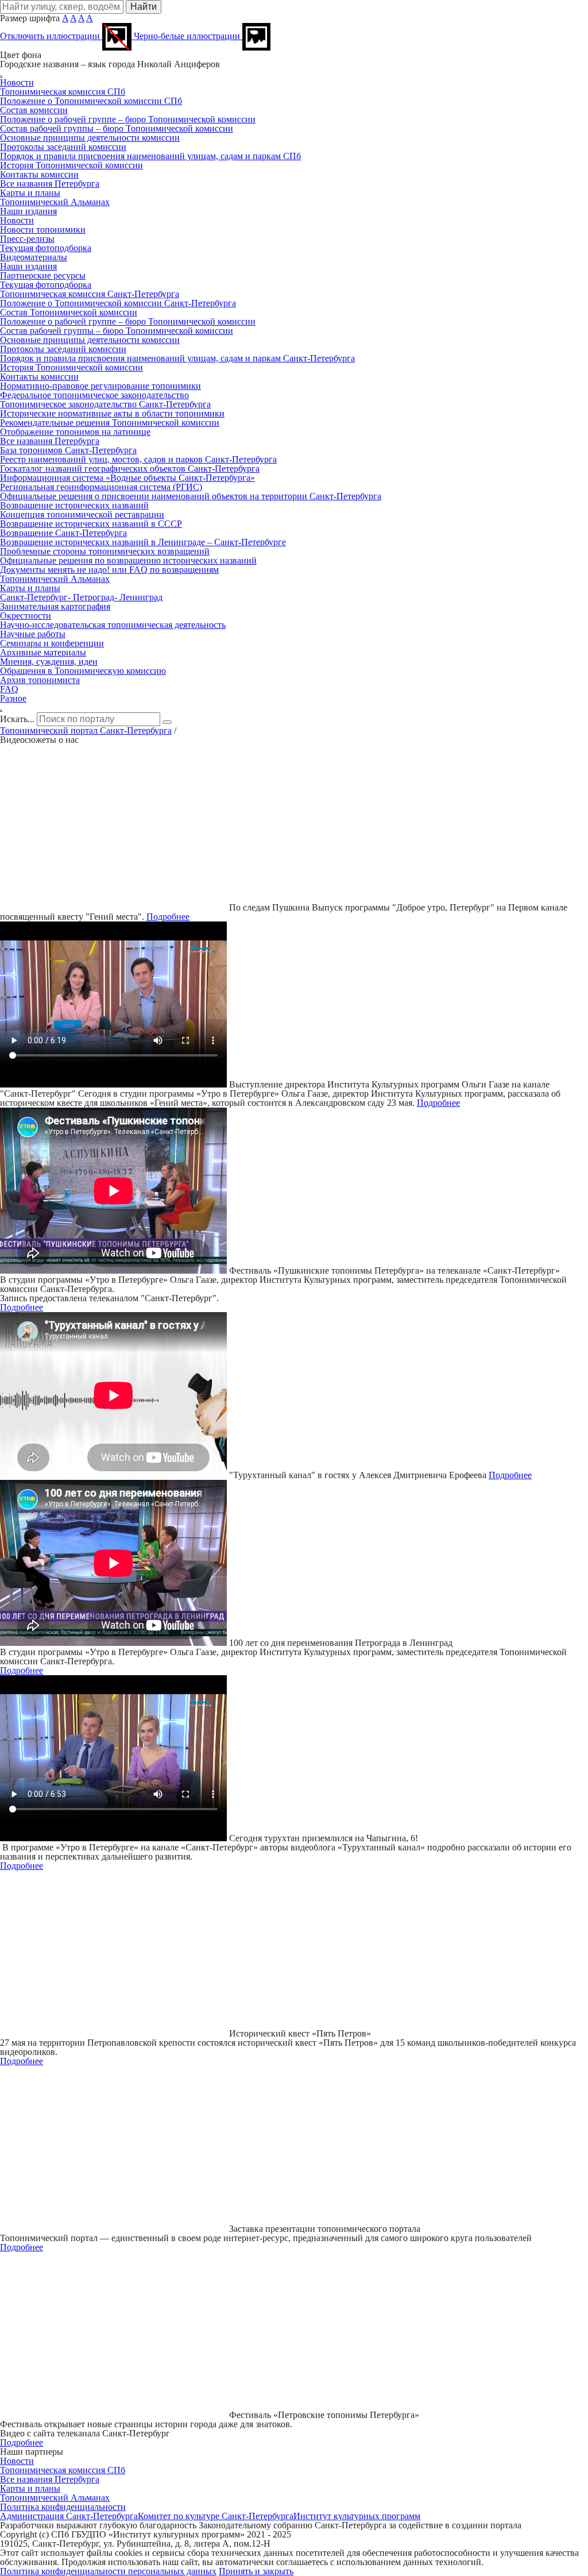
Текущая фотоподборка (46, 248)
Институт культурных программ (357, 2516)
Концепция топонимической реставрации (82, 514)
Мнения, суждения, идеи (49, 662)
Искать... (17, 719)
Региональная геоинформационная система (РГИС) (101, 487)
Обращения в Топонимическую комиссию (83, 671)
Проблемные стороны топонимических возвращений (105, 551)
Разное (13, 698)
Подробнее (168, 917)
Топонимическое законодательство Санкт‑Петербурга (105, 404)
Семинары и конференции (52, 643)
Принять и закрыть (256, 2571)
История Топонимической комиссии (71, 165)
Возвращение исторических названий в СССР (91, 524)
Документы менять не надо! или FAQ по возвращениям (109, 570)
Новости (17, 82)
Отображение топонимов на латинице (75, 432)
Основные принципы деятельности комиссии (90, 138)
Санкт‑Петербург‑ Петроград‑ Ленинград (81, 597)
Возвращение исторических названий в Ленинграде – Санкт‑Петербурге (143, 542)
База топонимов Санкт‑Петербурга (68, 450)
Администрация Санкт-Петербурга (69, 2516)
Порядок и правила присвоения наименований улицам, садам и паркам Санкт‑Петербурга (177, 358)
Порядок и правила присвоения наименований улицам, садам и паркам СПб (150, 156)
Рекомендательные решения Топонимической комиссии (110, 423)
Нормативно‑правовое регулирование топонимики (100, 386)
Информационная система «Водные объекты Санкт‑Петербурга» (127, 478)
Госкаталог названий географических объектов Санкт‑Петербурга (130, 468)
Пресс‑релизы (27, 239)
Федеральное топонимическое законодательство (94, 395)
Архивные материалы (43, 652)
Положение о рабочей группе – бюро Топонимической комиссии (128, 119)
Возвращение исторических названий (74, 505)
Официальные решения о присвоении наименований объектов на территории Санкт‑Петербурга (191, 496)
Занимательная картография (55, 606)
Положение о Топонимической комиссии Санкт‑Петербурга (118, 303)
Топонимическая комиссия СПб (63, 92)
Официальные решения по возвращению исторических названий (128, 560)
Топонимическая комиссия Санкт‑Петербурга (90, 294)
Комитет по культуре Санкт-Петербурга (216, 2516)
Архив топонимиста (40, 680)
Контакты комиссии (39, 174)
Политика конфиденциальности (63, 2507)
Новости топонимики (43, 230)
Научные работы (33, 634)
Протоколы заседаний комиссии (63, 147)
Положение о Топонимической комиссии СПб (91, 101)
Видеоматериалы (34, 257)
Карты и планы (30, 193)
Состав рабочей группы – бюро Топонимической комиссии (117, 128)
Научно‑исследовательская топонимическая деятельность (113, 625)
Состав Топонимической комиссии (69, 312)
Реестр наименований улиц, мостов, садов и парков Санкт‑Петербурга (138, 459)
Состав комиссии (34, 110)
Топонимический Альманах (55, 202)
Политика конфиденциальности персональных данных (108, 2571)
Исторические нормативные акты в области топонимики (112, 413)
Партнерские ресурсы (43, 275)
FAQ (9, 689)
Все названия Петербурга (50, 184)
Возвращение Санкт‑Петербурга (63, 533)
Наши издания (28, 211)
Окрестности (26, 616)
